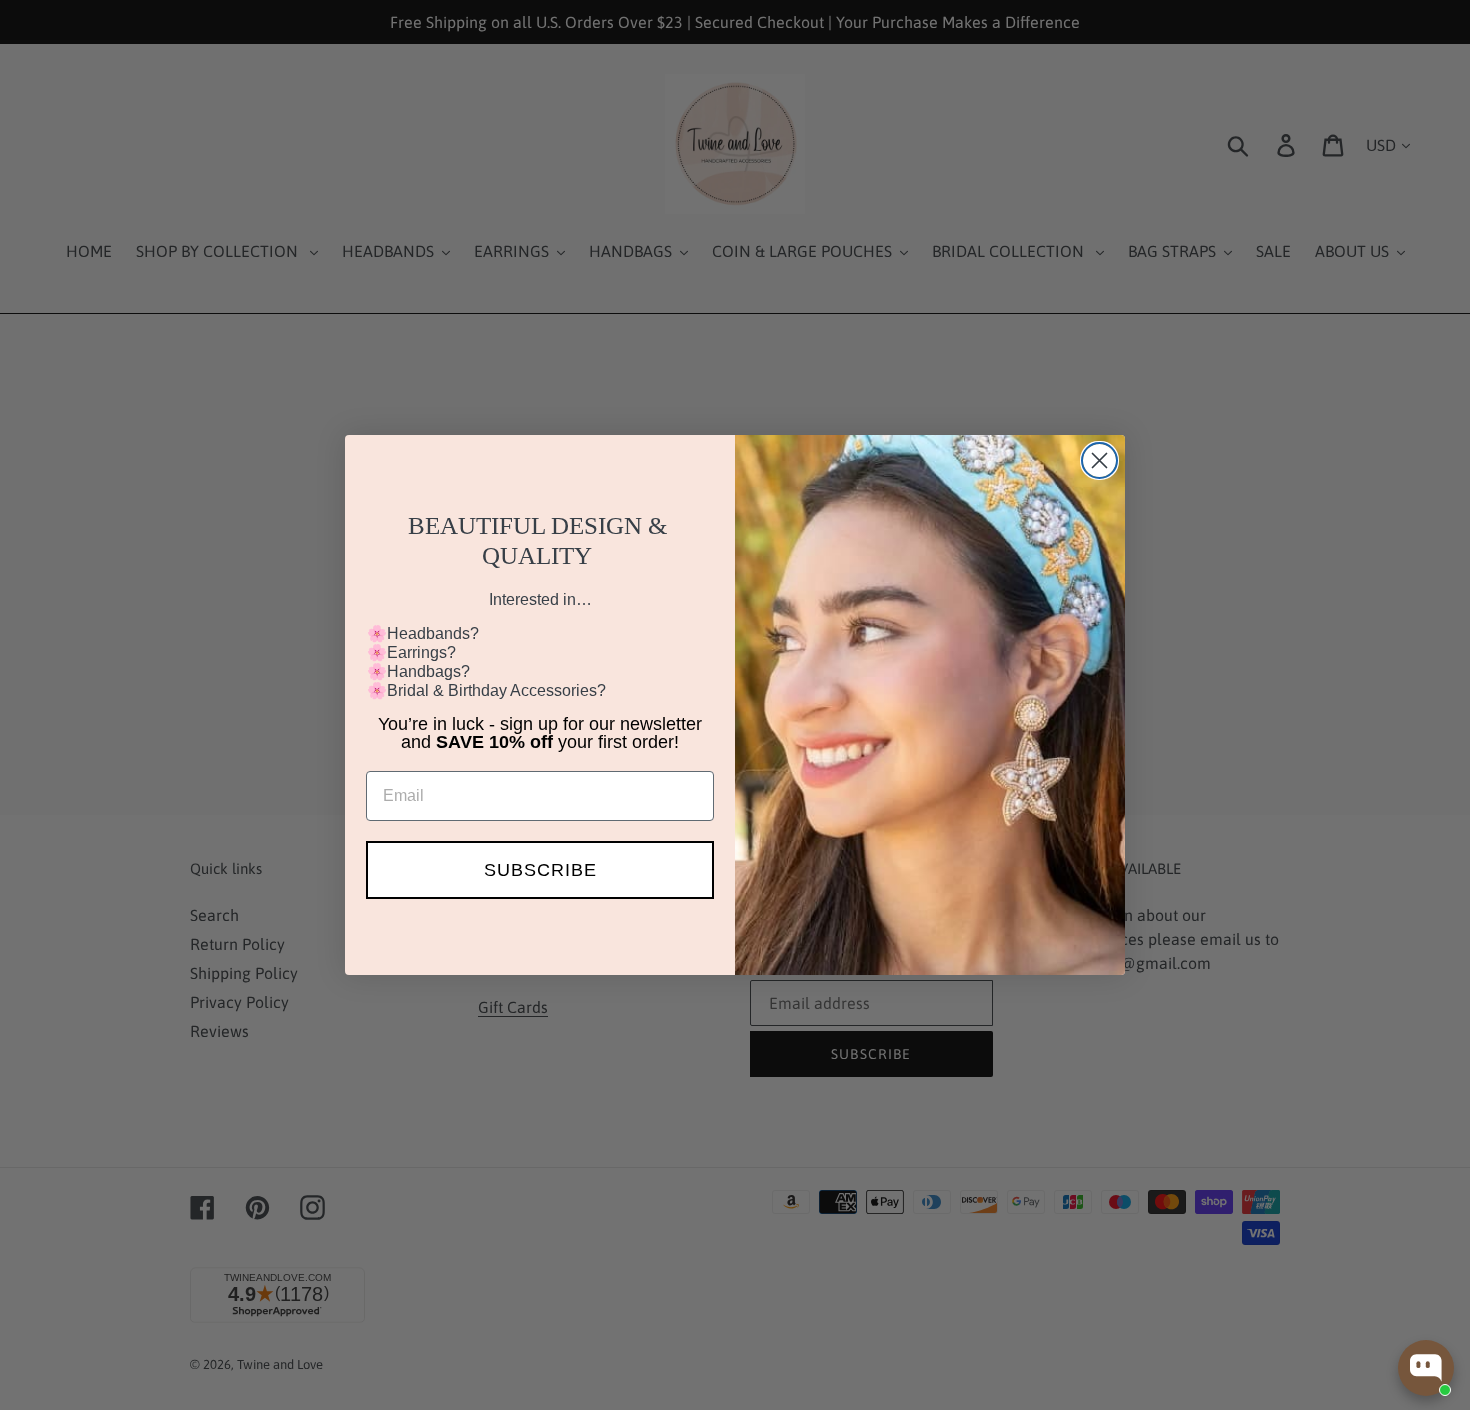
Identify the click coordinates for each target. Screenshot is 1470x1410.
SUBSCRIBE (540, 870)
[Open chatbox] (1426, 1368)
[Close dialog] (1099, 460)
